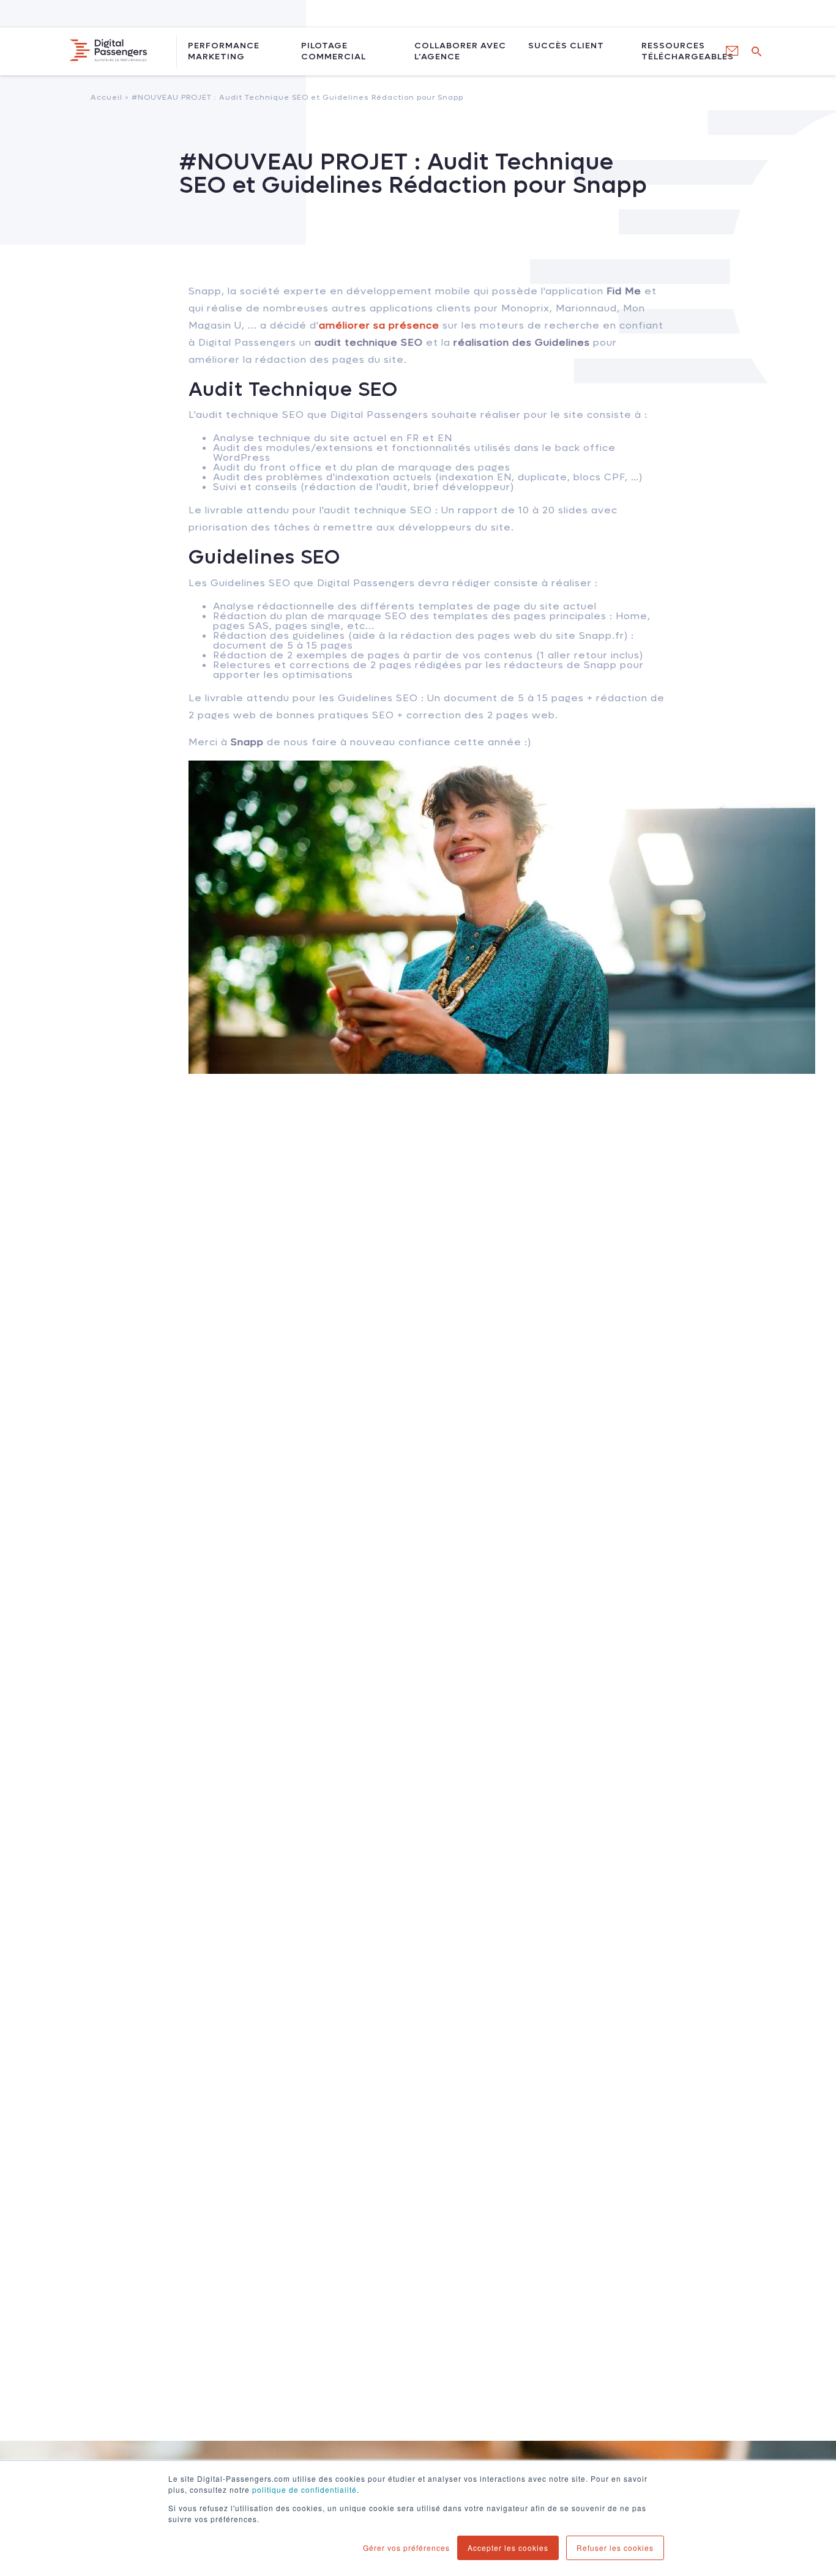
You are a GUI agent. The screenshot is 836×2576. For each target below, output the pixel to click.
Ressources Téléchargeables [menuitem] (681, 51)
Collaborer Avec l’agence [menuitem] (460, 51)
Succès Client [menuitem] (566, 46)
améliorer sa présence (379, 325)
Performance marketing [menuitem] (224, 51)
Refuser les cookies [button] (615, 2548)
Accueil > (277, 97)
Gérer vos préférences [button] (406, 2548)
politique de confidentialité (304, 2489)
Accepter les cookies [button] (508, 2548)
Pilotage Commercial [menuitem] (334, 51)
